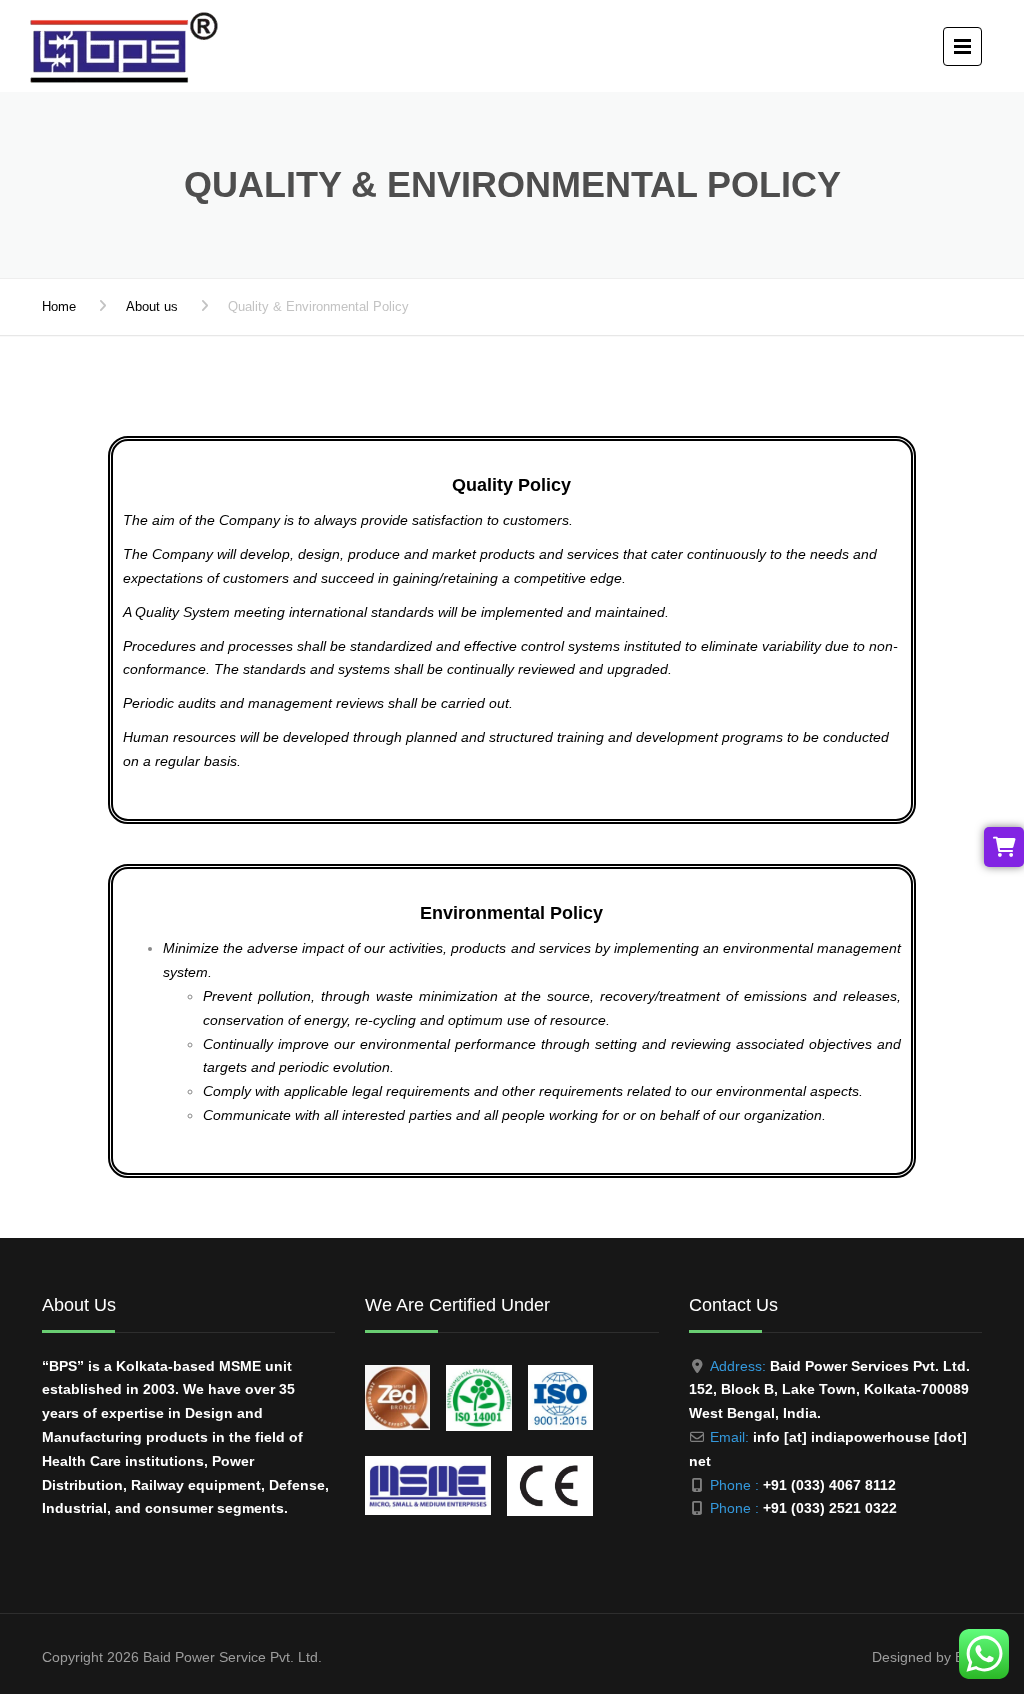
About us (152, 306)
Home (59, 306)
